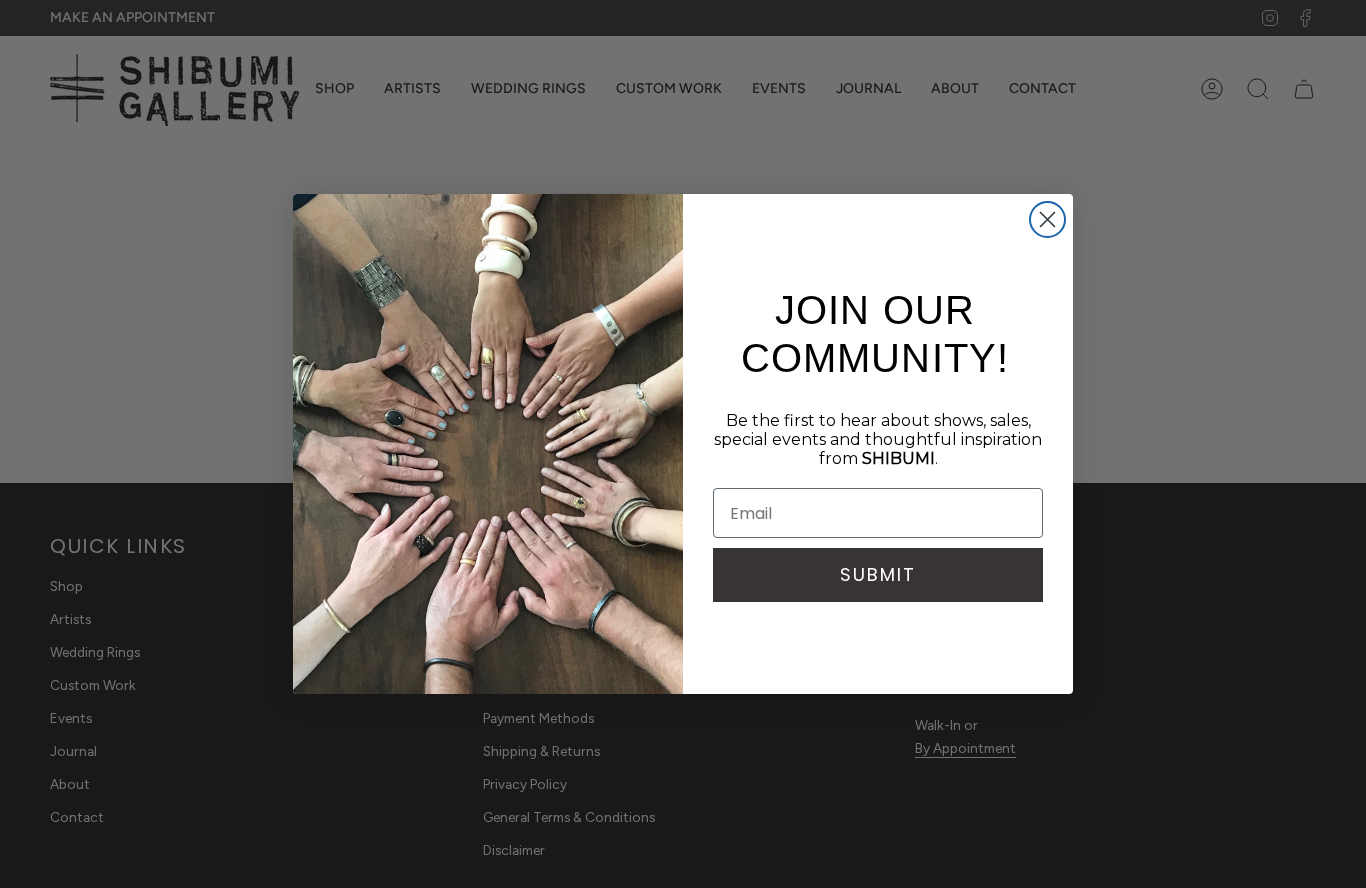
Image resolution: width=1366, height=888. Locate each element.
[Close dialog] (1047, 219)
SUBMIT (878, 574)
